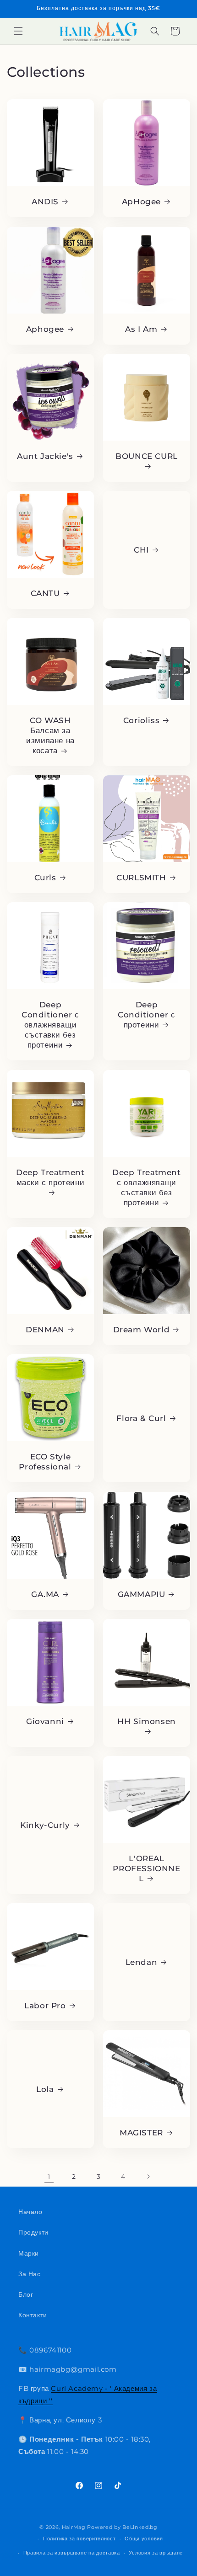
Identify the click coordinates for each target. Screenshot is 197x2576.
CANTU (45, 593)
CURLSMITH (141, 878)
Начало (30, 2212)
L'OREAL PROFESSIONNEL (146, 1868)
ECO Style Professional (45, 1462)
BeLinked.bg (140, 2527)
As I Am (141, 329)
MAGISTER (141, 2133)
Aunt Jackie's (45, 456)
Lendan (142, 1962)
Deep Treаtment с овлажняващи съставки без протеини (146, 1187)
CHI (141, 550)
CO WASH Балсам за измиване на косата (50, 735)
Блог (26, 2294)
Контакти (33, 2315)
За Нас (30, 2274)
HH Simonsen (147, 1721)
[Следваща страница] (148, 2177)
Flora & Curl (141, 1418)
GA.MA (45, 1594)
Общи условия (144, 2539)
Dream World (142, 1330)
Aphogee (45, 329)
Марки (29, 2253)
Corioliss (141, 720)
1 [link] (49, 2177)
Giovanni (45, 1721)
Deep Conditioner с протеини (147, 1015)
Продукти (33, 2232)
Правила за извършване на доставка (72, 2553)
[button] (18, 31)
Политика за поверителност (79, 2539)
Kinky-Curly (45, 1825)
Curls (45, 878)
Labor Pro (45, 2006)
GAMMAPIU (142, 1594)
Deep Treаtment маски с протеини (50, 1177)
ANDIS (45, 202)
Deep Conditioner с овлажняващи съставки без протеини (50, 1025)
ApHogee (141, 202)
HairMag (74, 2527)
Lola (45, 2089)
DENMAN (45, 1330)
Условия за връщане (156, 2553)
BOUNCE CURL (147, 456)
